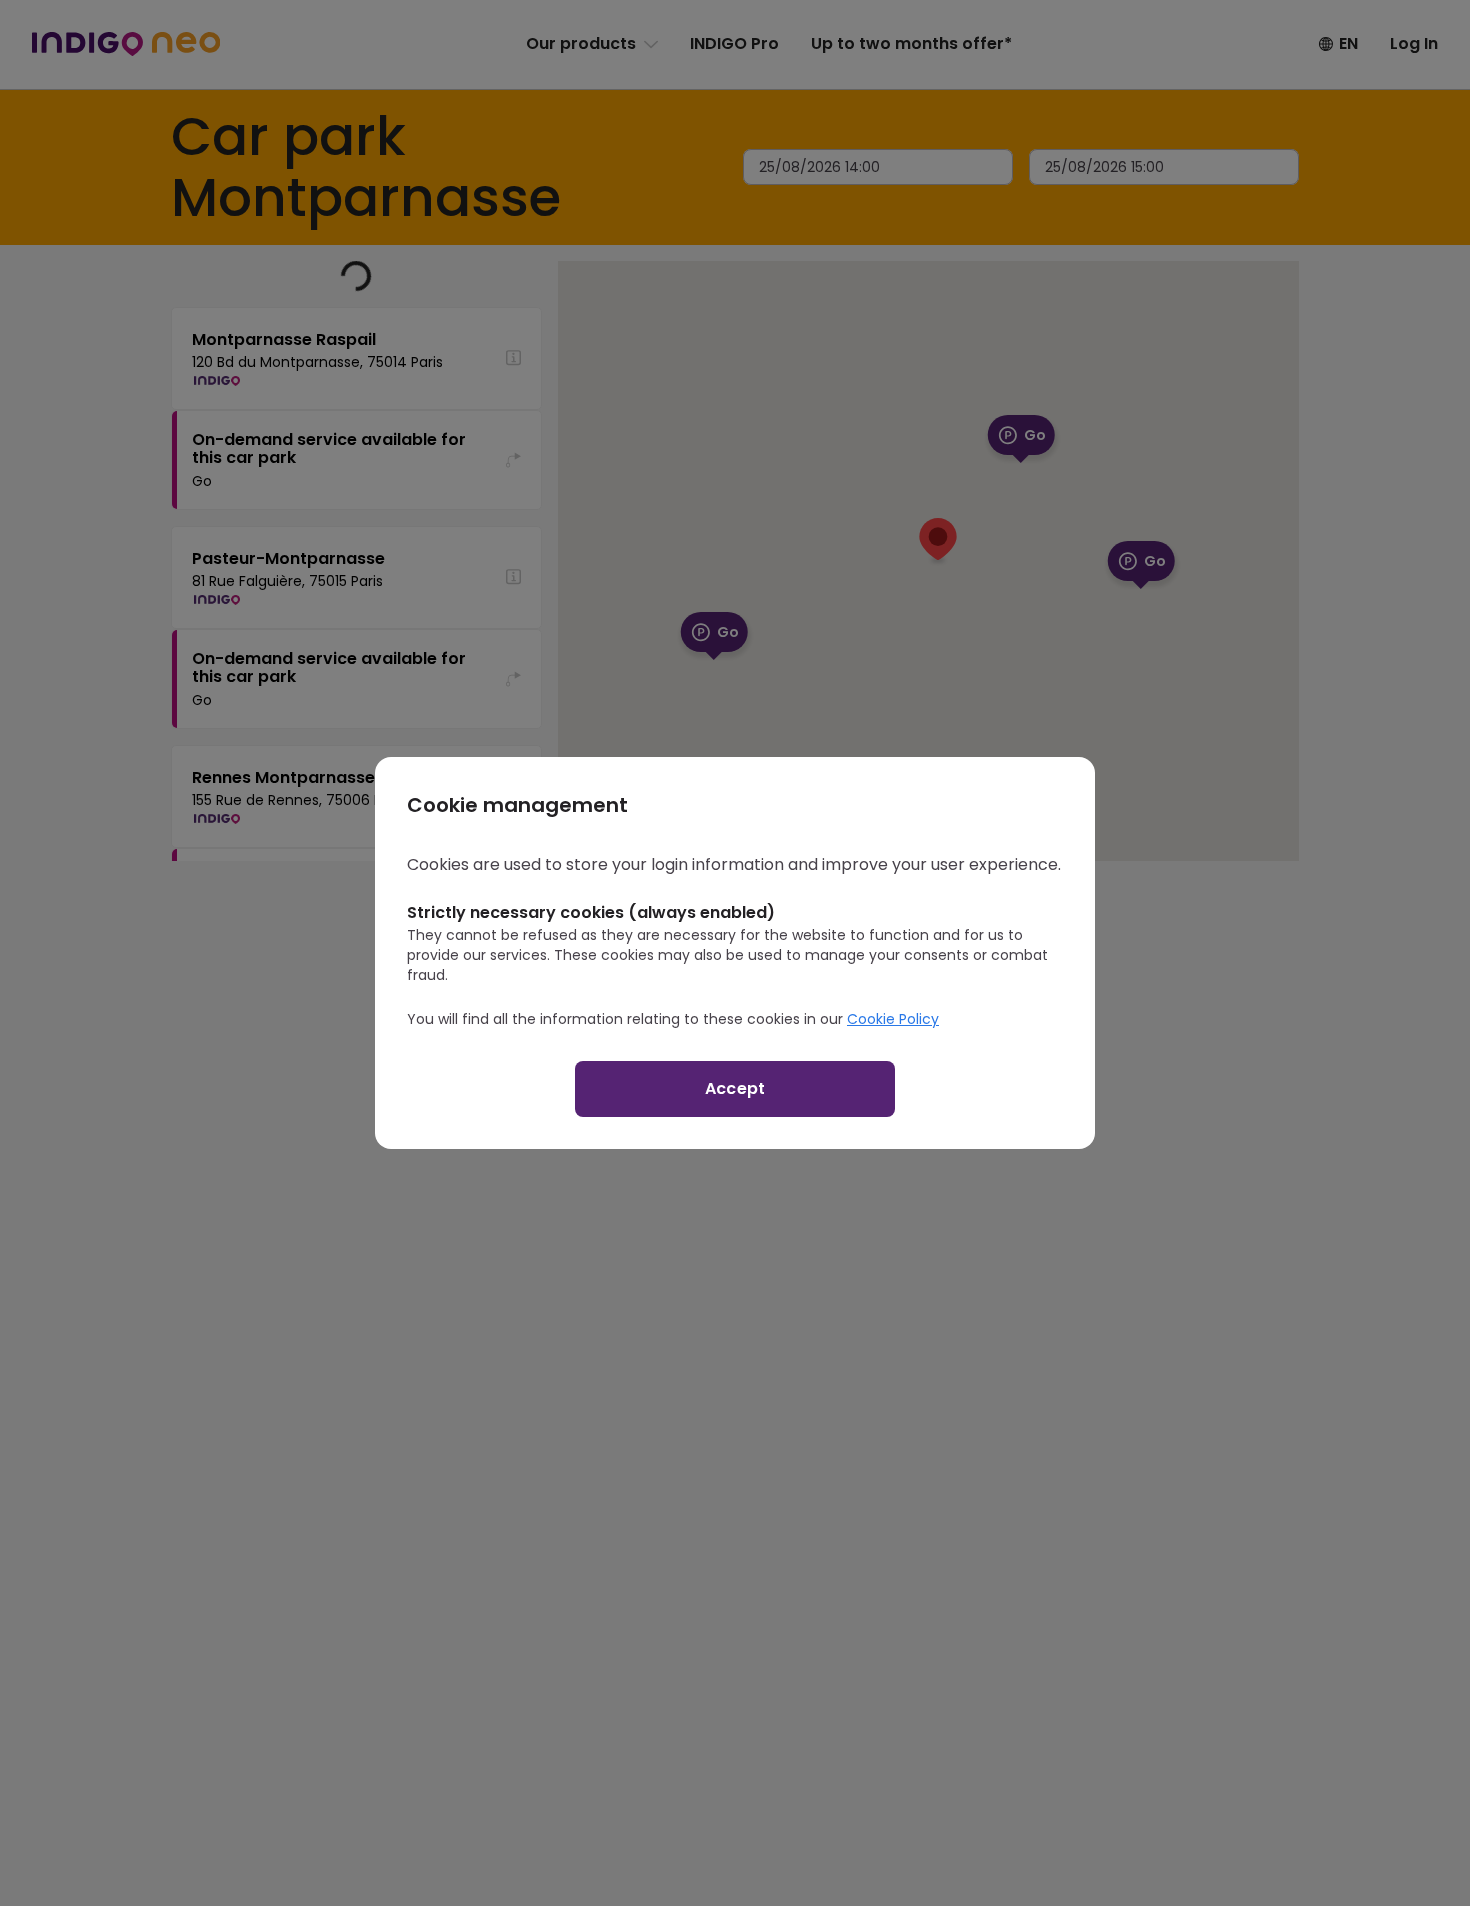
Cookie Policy (893, 1019)
